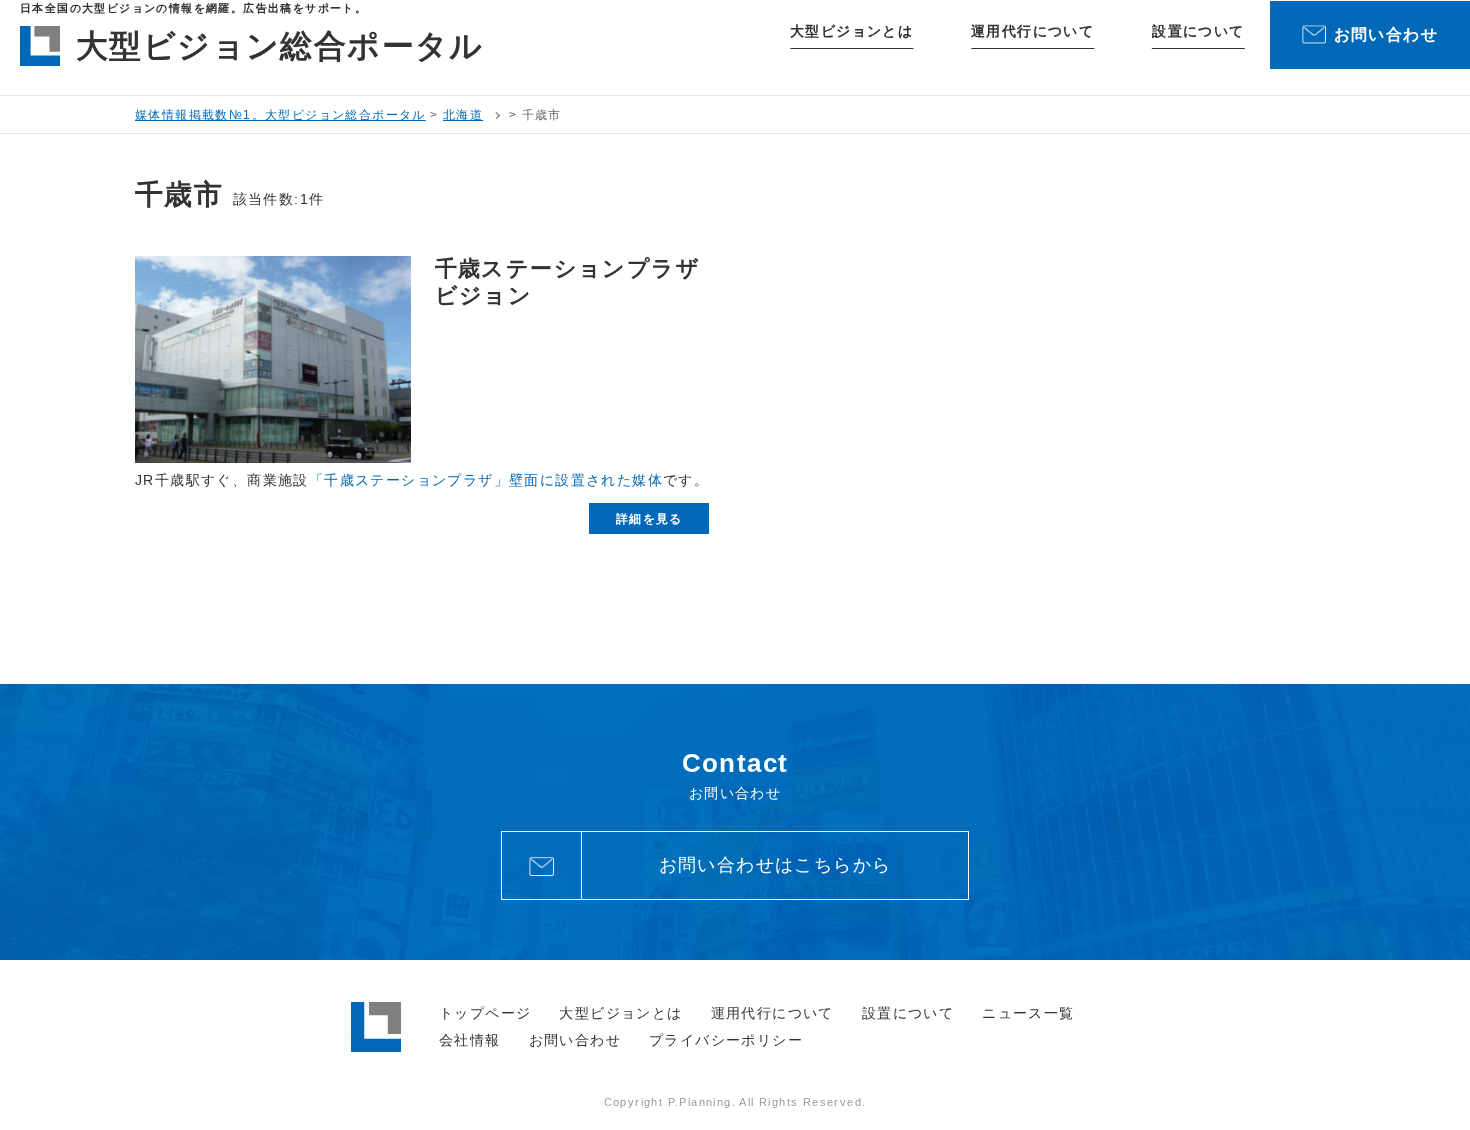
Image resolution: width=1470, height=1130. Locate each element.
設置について (1198, 31)
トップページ (485, 1013)
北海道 (463, 115)
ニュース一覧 (1028, 1013)
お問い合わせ (575, 1040)
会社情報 (470, 1040)
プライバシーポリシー (726, 1040)
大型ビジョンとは (851, 31)
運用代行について (1032, 31)
